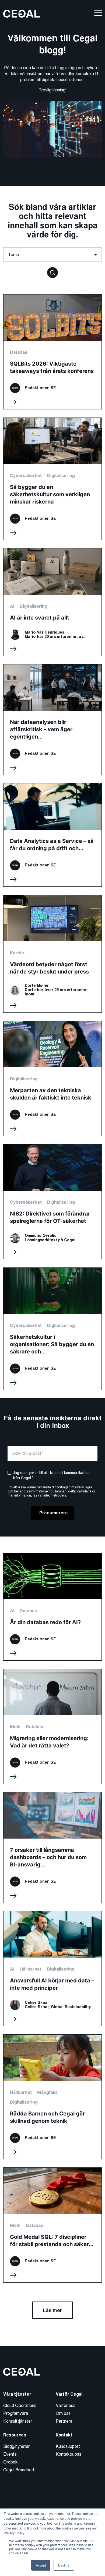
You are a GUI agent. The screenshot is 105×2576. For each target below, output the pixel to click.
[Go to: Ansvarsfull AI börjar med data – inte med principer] (52, 1969)
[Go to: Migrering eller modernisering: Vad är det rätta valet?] (52, 1726)
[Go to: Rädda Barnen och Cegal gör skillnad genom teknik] (52, 2097)
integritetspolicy (55, 1495)
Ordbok (10, 2462)
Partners (64, 2421)
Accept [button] (41, 2565)
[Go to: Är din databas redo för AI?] (52, 1607)
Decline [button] (64, 2565)
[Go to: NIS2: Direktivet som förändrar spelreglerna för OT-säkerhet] (52, 1202)
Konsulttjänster (18, 2421)
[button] (52, 272)
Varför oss (66, 2406)
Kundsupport (68, 2446)
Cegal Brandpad (19, 2470)
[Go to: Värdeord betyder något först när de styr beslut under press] (52, 954)
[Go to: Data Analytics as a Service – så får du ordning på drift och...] (52, 835)
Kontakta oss (69, 2454)
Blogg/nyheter (16, 2446)
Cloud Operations (20, 2406)
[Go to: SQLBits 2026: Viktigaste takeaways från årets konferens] (52, 352)
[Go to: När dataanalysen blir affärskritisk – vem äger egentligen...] (52, 720)
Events (10, 2454)
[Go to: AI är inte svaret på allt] (52, 602)
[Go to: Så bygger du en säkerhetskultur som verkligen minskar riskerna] (52, 479)
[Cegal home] (22, 13)
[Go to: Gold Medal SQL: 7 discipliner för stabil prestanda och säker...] (52, 2225)
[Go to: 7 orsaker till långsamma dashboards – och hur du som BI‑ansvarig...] (52, 1847)
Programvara (16, 2413)
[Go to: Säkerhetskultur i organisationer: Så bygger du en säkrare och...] (52, 1329)
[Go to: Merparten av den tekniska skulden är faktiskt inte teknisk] (52, 1078)
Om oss (63, 2413)
